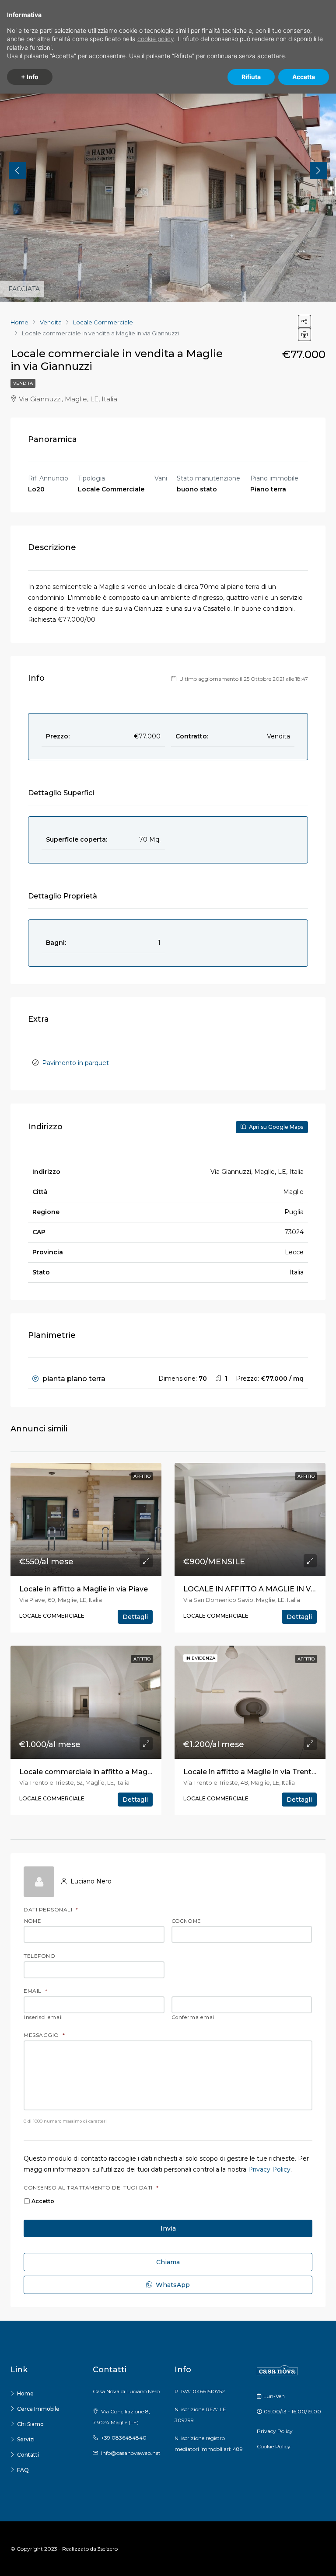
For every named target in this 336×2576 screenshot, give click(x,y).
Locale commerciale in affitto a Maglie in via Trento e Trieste (126, 1772)
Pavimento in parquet (75, 1063)
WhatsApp (172, 2285)
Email (35, 1991)
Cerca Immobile (38, 2409)
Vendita (23, 383)
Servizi (26, 2439)
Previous (17, 171)
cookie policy (156, 39)
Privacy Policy (269, 2169)
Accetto (43, 2201)
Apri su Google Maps (275, 1127)
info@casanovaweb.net (131, 2453)
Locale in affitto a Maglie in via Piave (84, 1589)
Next (318, 171)
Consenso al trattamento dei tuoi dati (91, 2188)
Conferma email (194, 2018)
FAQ (23, 2470)
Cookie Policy (274, 2446)
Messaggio (44, 2035)
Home (25, 2393)
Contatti (28, 2455)
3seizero (108, 2549)
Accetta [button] (304, 77)
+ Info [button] (30, 77)
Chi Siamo (30, 2424)
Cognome (187, 1922)
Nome (33, 1922)
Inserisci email (44, 2018)
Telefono (39, 1956)
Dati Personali (51, 1910)
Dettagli (135, 1617)
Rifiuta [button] (251, 77)
